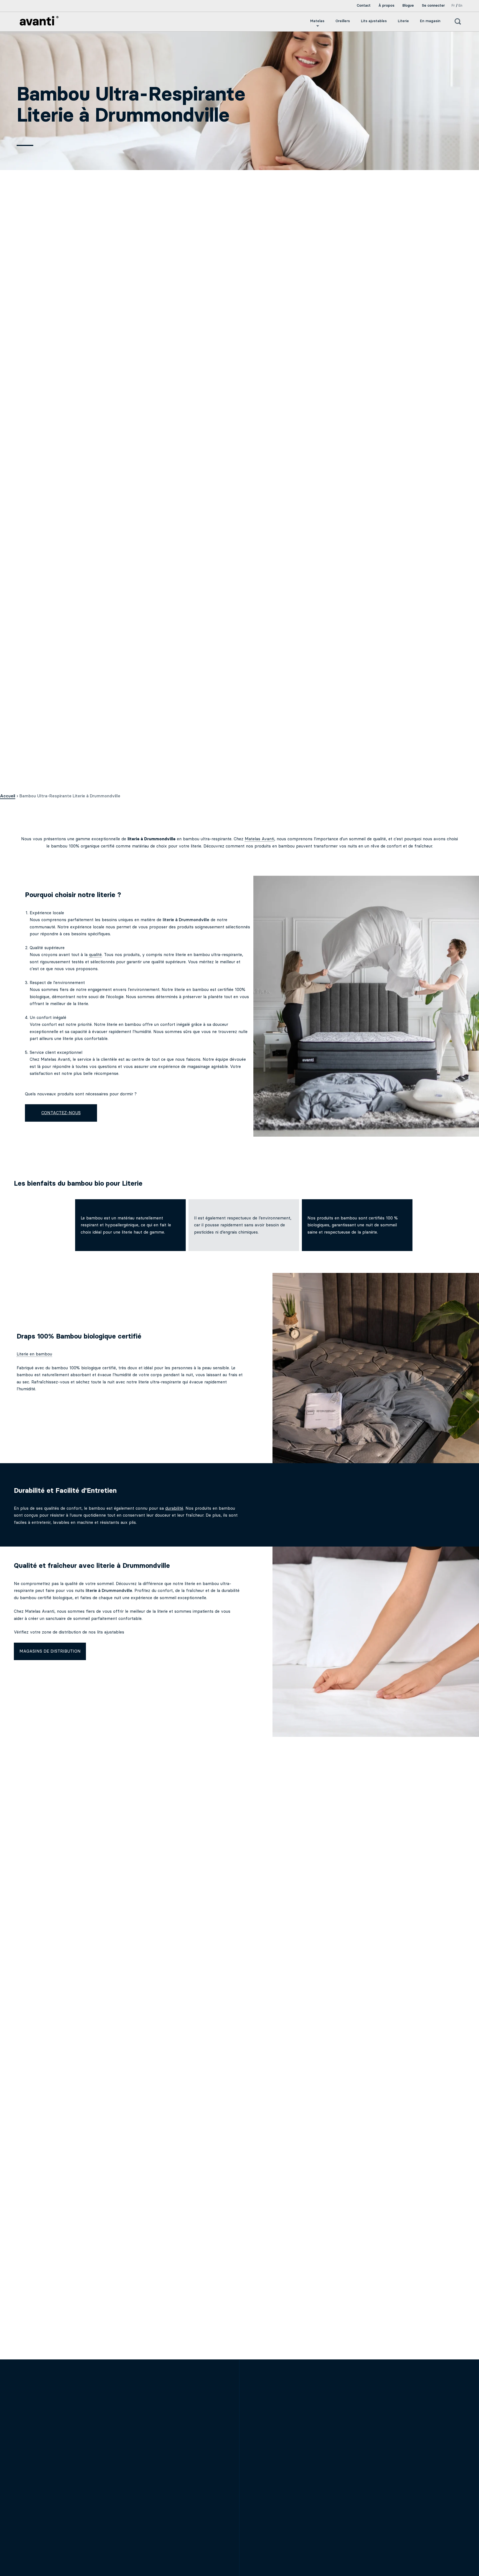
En (460, 5)
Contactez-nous (61, 1113)
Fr (453, 5)
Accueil (8, 796)
